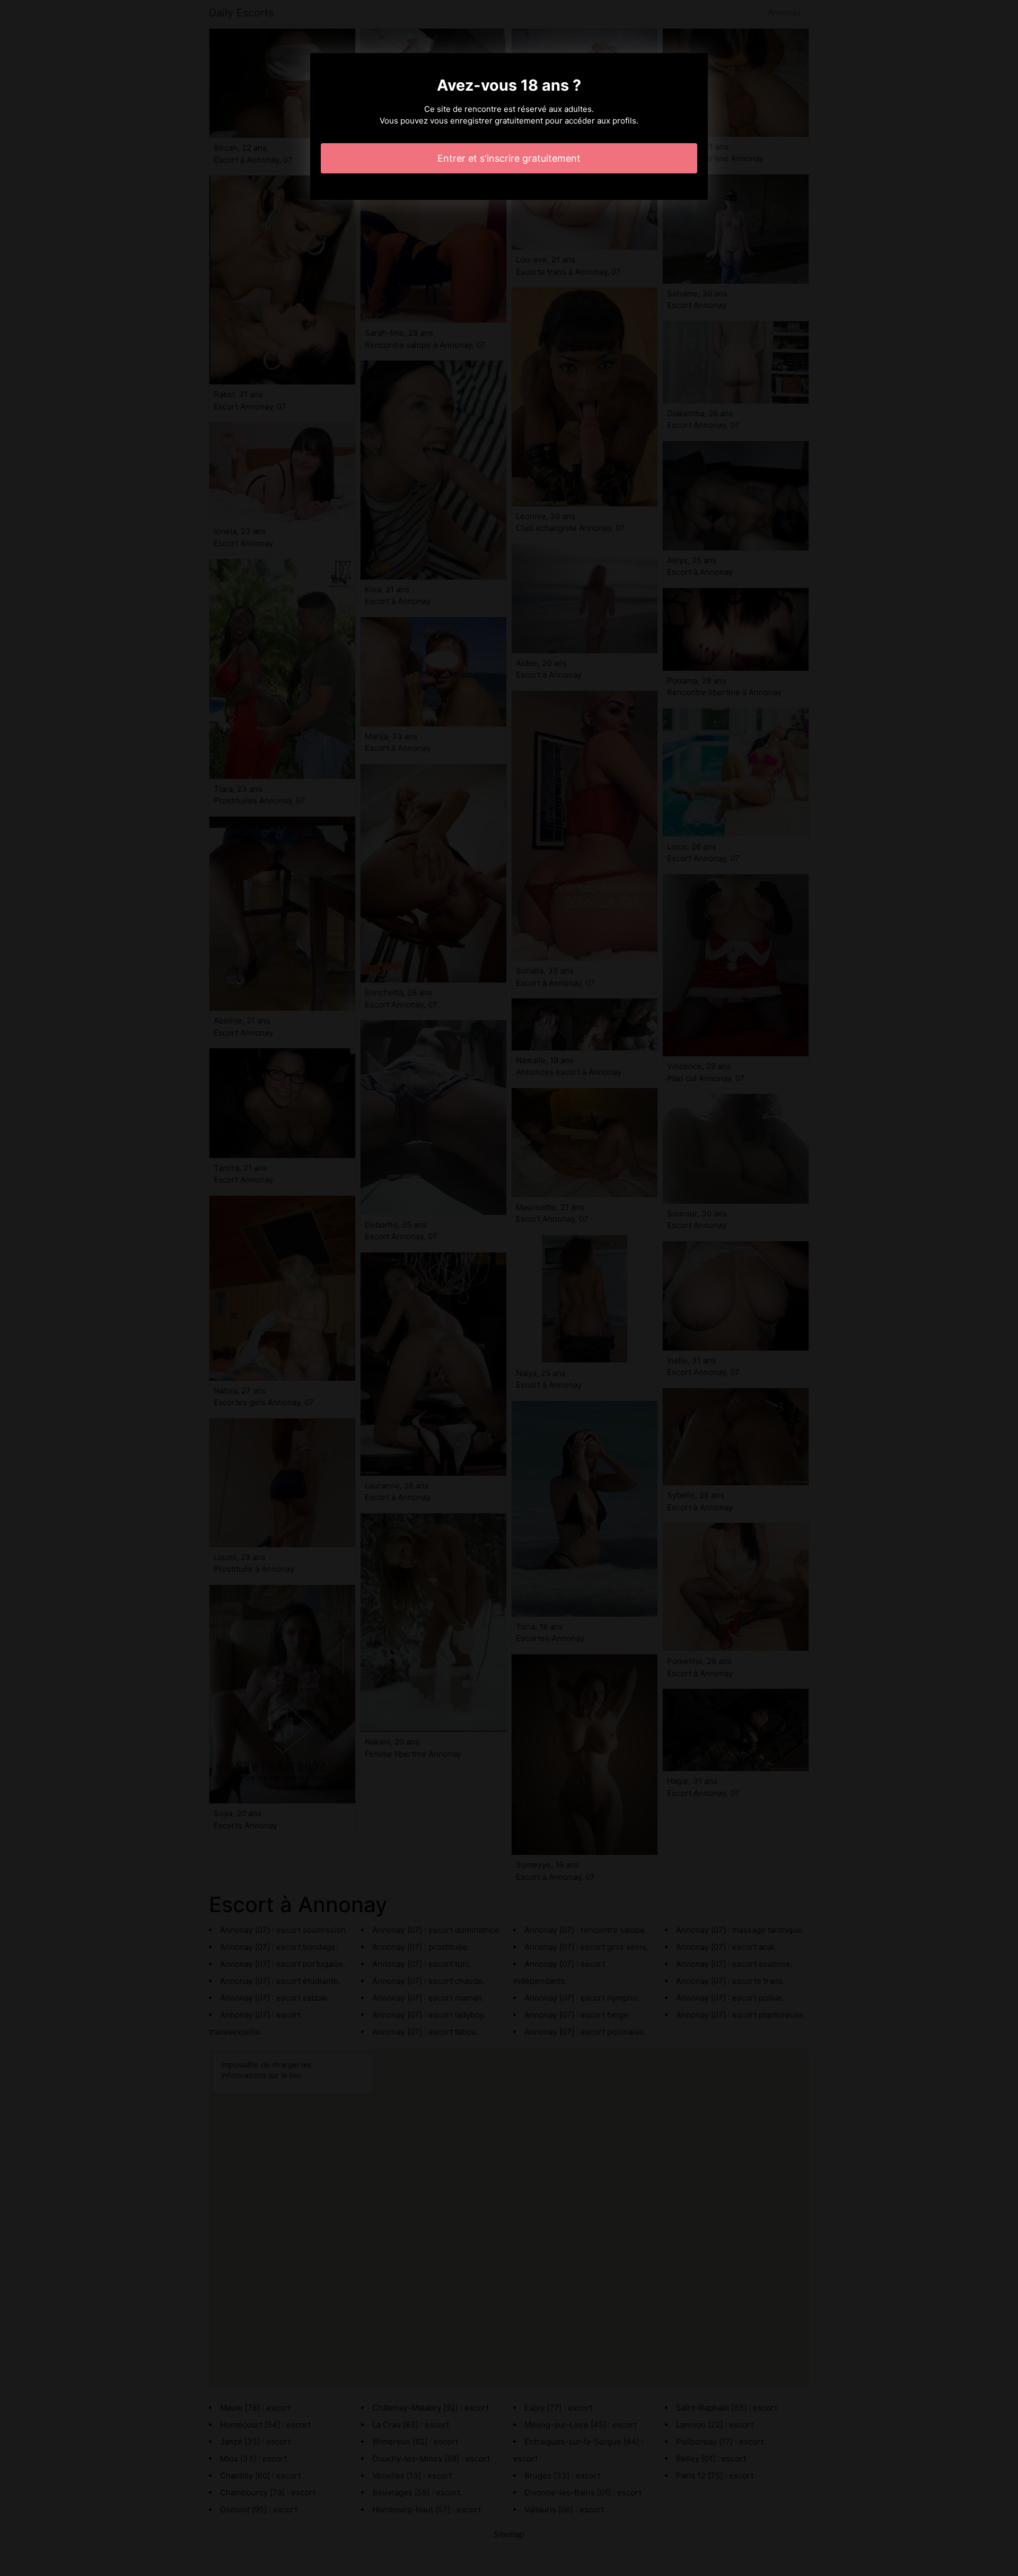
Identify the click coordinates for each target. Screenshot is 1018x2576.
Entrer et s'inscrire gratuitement (509, 158)
